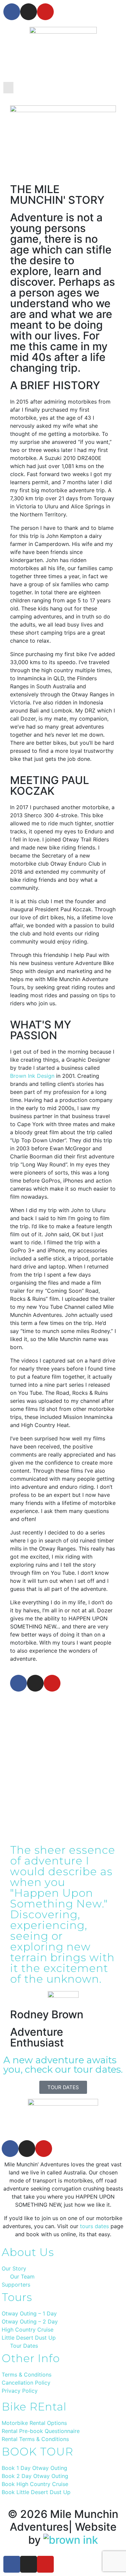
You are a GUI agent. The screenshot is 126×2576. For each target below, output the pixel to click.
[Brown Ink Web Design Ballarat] (71, 2540)
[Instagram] (29, 12)
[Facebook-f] (12, 12)
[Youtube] (45, 12)
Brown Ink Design (32, 1076)
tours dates (94, 2226)
